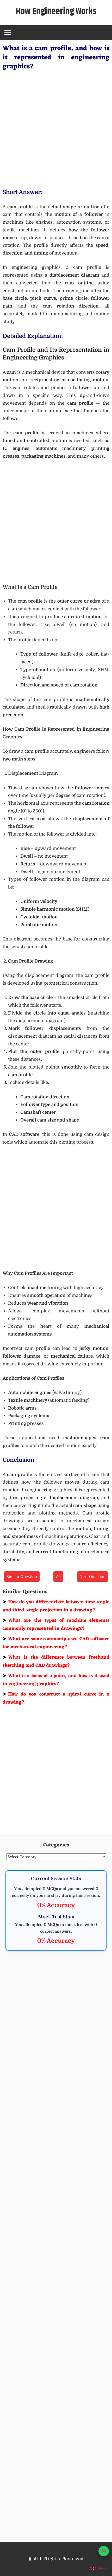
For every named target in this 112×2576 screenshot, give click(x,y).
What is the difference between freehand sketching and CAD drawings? (56, 1661)
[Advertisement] (56, 128)
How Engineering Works (56, 12)
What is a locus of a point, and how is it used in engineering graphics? (56, 1680)
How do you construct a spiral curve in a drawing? (56, 1698)
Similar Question (22, 1576)
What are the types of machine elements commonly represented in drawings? (56, 1625)
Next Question (92, 1576)
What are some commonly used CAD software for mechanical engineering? (56, 1643)
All (58, 1576)
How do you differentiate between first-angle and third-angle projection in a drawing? (56, 1606)
